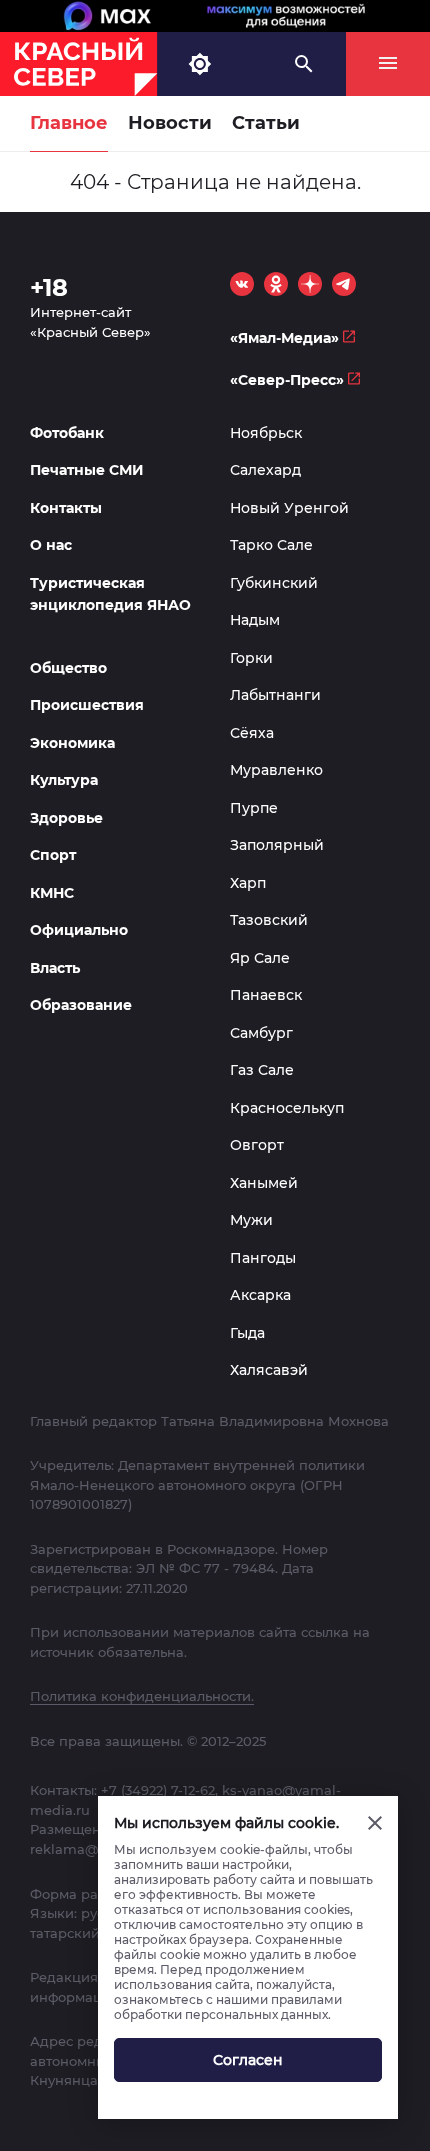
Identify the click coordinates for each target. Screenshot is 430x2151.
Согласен (248, 2060)
